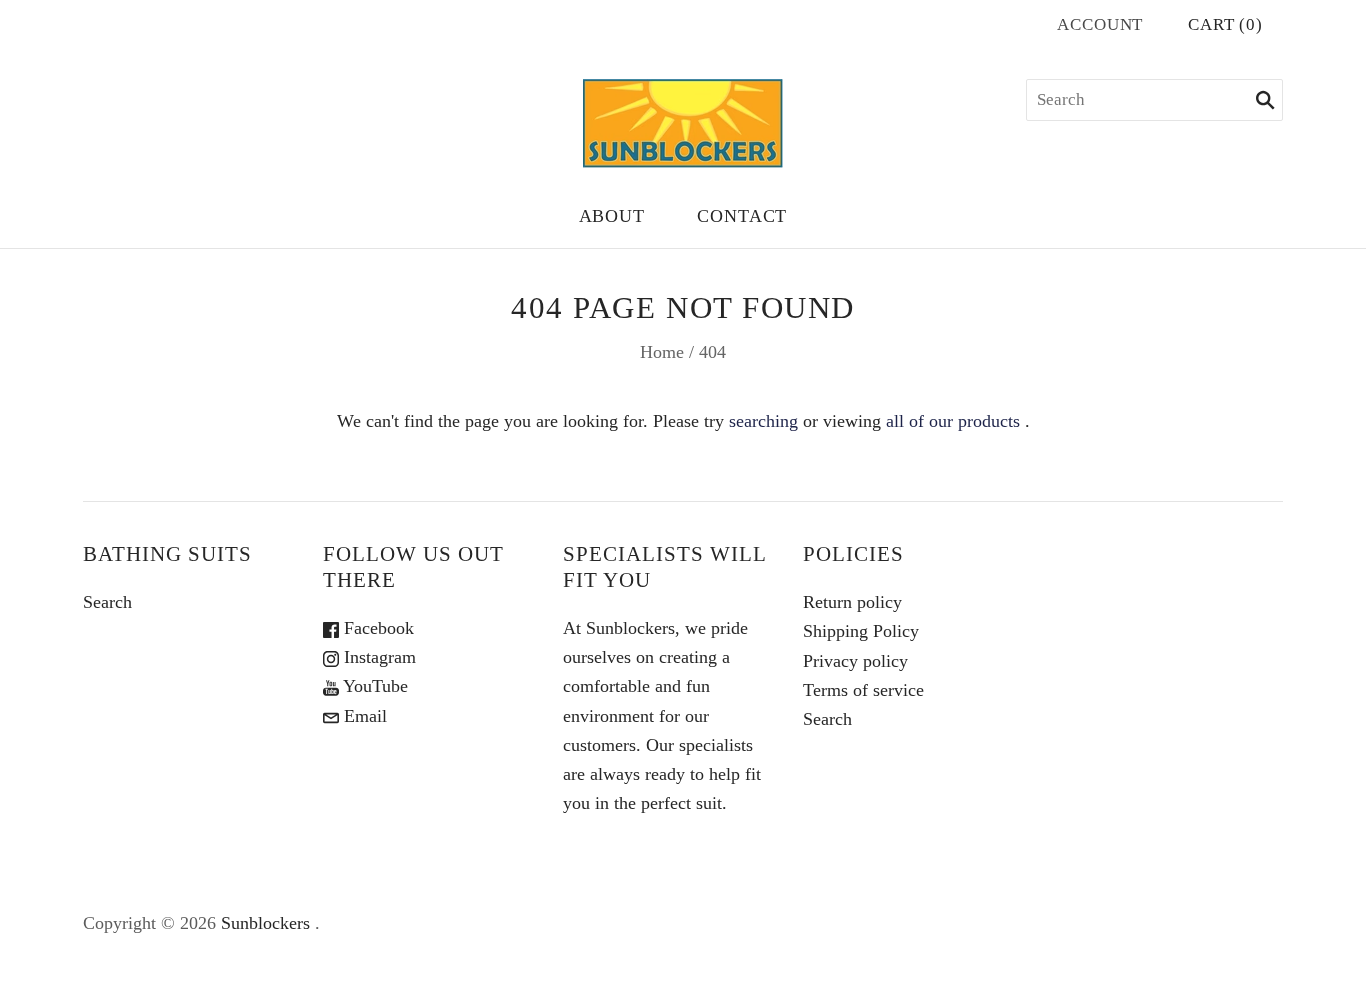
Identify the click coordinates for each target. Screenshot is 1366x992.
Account (1100, 24)
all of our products (953, 421)
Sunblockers (265, 923)
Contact (742, 216)
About (612, 216)
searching (763, 421)
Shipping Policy (861, 631)
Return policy (852, 602)
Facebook (376, 628)
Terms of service (863, 690)
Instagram (377, 657)
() (1225, 24)
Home (662, 352)
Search (107, 602)
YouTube (373, 686)
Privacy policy (855, 661)
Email (363, 716)
